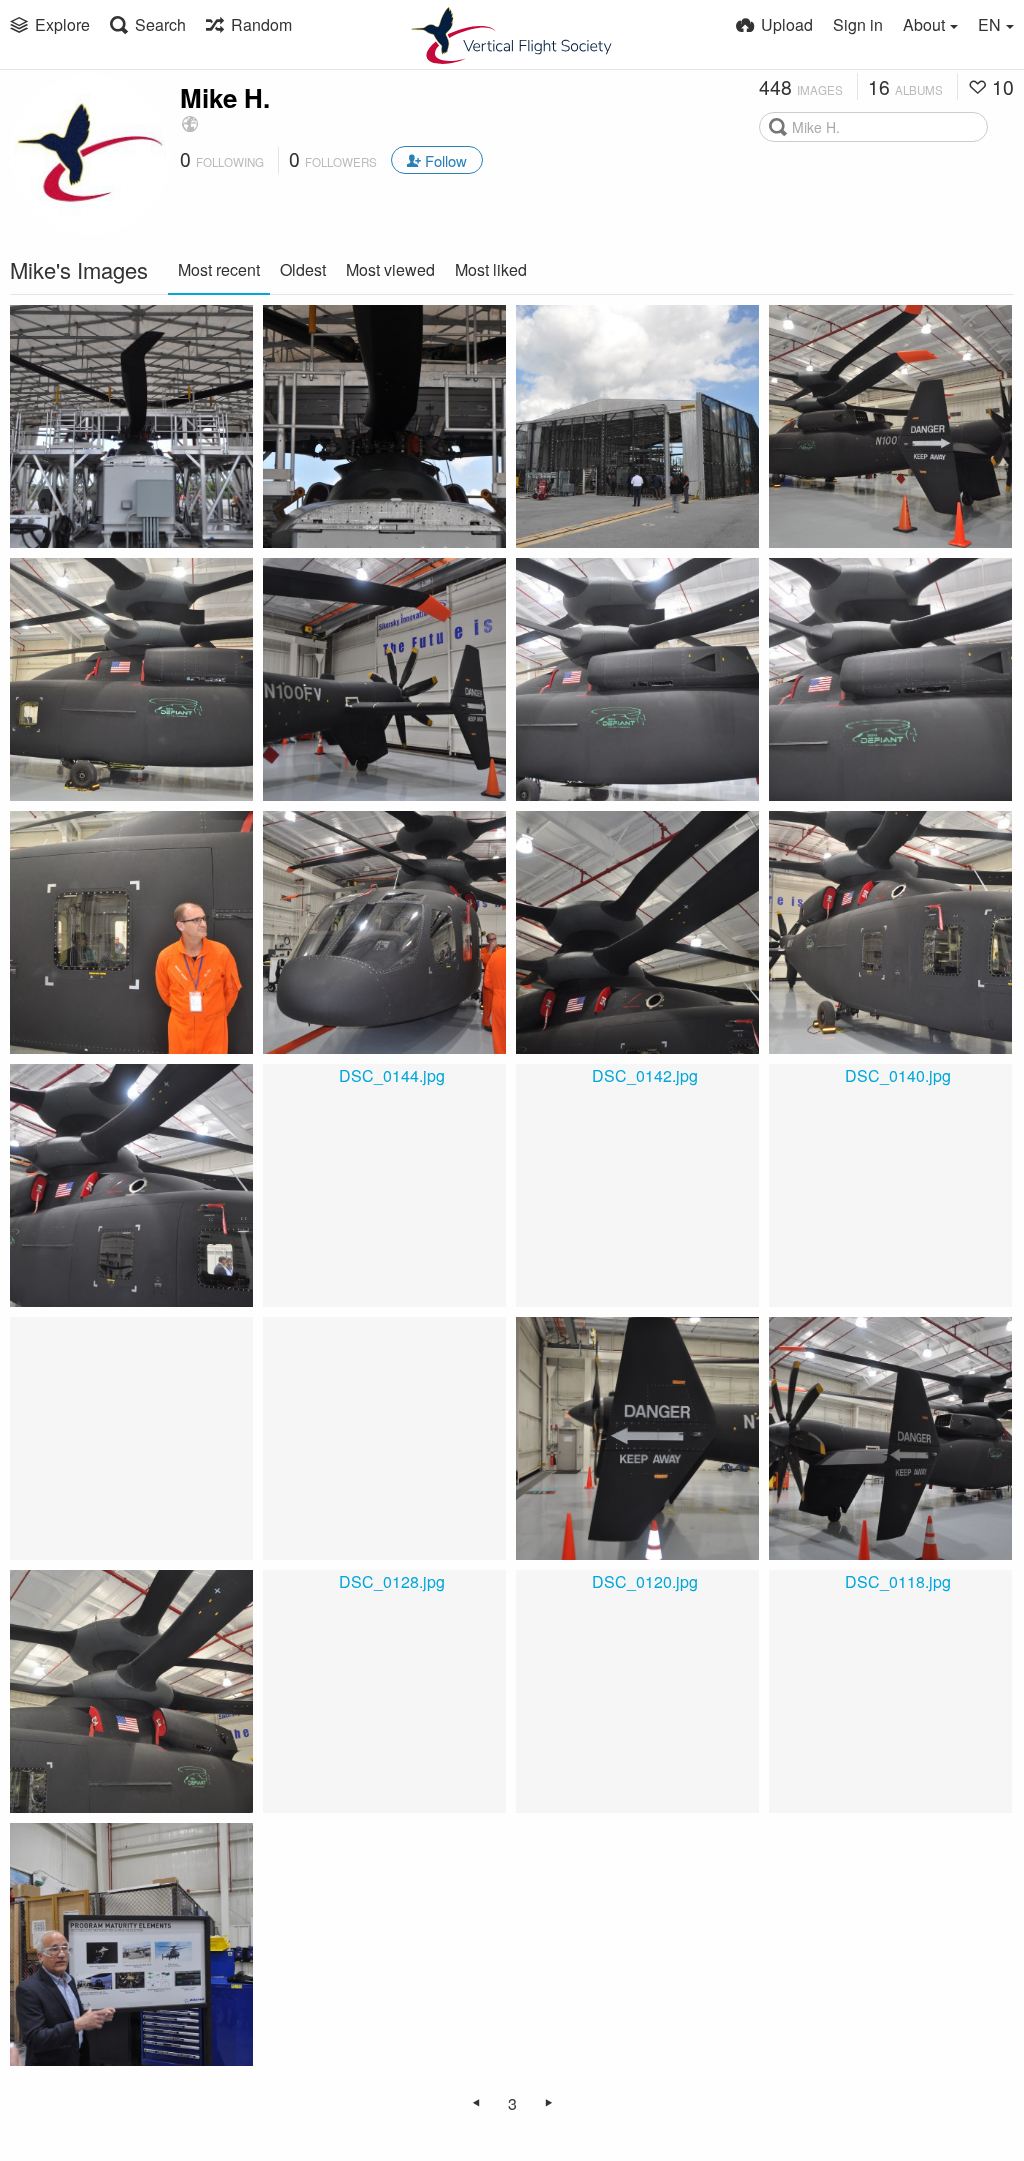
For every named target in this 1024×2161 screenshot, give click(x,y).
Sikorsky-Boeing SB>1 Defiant (868, 505)
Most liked (491, 269)
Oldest (303, 269)
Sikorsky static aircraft (119, 529)
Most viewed (390, 269)
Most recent (219, 269)
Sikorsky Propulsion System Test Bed (109, 505)
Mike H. (225, 97)
